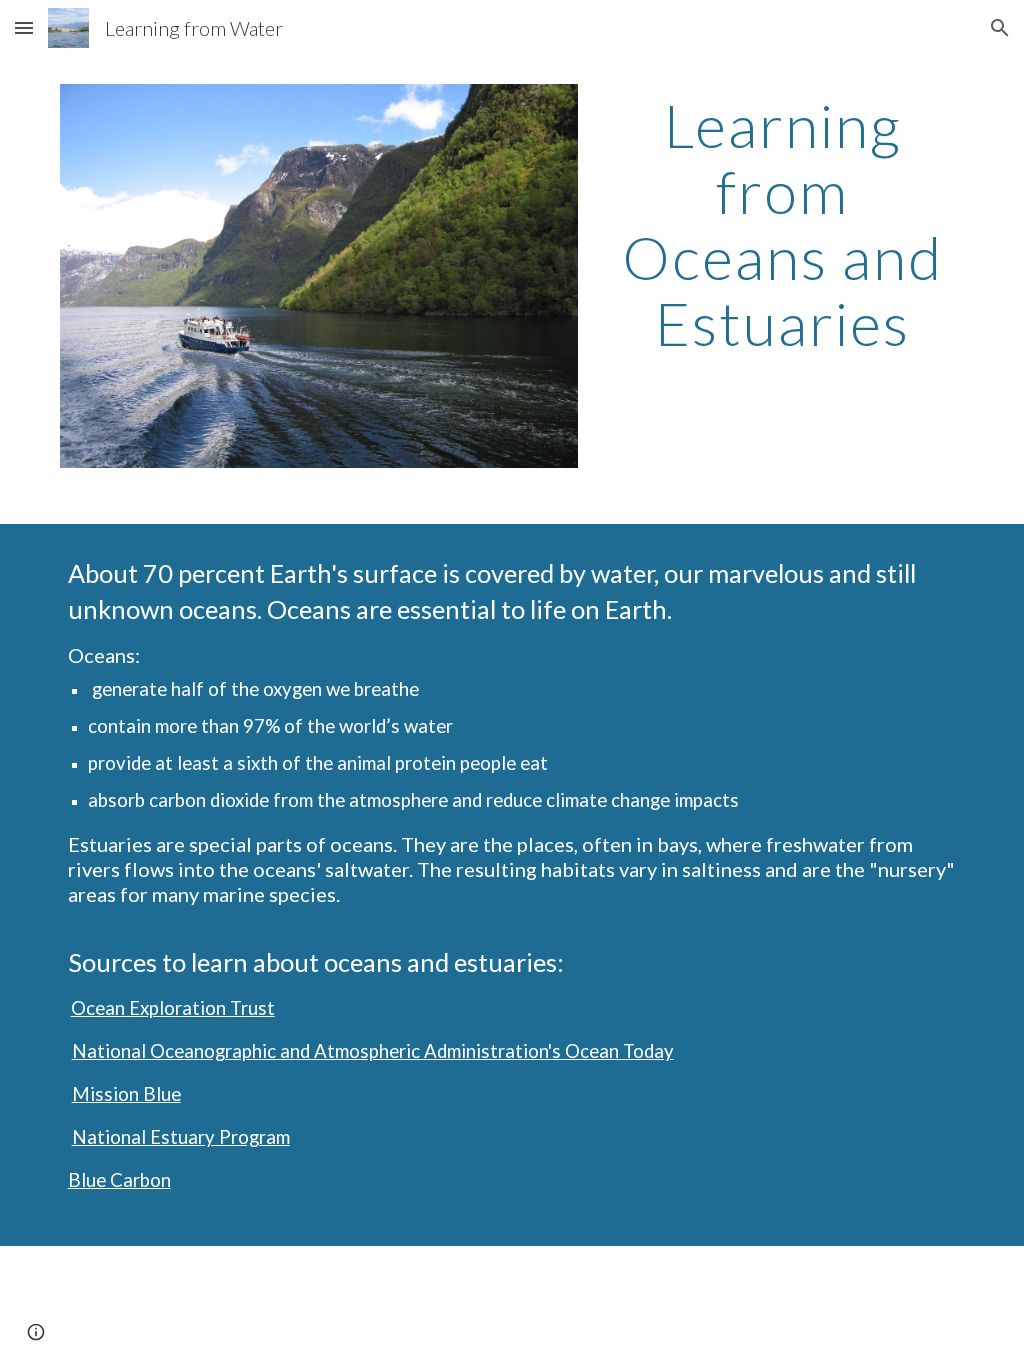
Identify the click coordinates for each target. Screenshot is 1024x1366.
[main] (782, 224)
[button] (24, 27)
